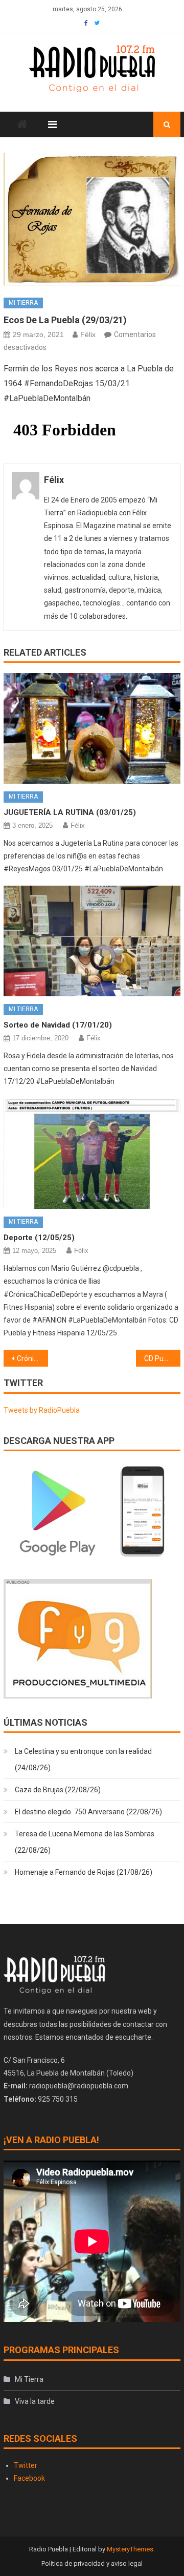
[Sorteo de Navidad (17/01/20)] (92, 941)
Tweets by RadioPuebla (42, 1410)
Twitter (26, 2465)
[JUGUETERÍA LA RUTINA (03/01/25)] (92, 728)
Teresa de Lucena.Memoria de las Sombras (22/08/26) (85, 1842)
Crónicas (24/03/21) (32, 1358)
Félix (88, 334)
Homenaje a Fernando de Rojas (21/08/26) (84, 1872)
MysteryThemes (130, 2549)
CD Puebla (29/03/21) (162, 1358)
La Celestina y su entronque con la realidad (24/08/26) (83, 1760)
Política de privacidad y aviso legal (92, 2563)
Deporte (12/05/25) (39, 1238)
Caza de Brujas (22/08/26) (58, 1790)
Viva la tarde (35, 2401)
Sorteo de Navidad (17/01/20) (58, 1025)
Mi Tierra (23, 303)
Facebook (29, 2478)
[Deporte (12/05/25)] (92, 1154)
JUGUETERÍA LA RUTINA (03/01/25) (70, 812)
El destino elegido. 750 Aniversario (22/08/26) (88, 1812)
